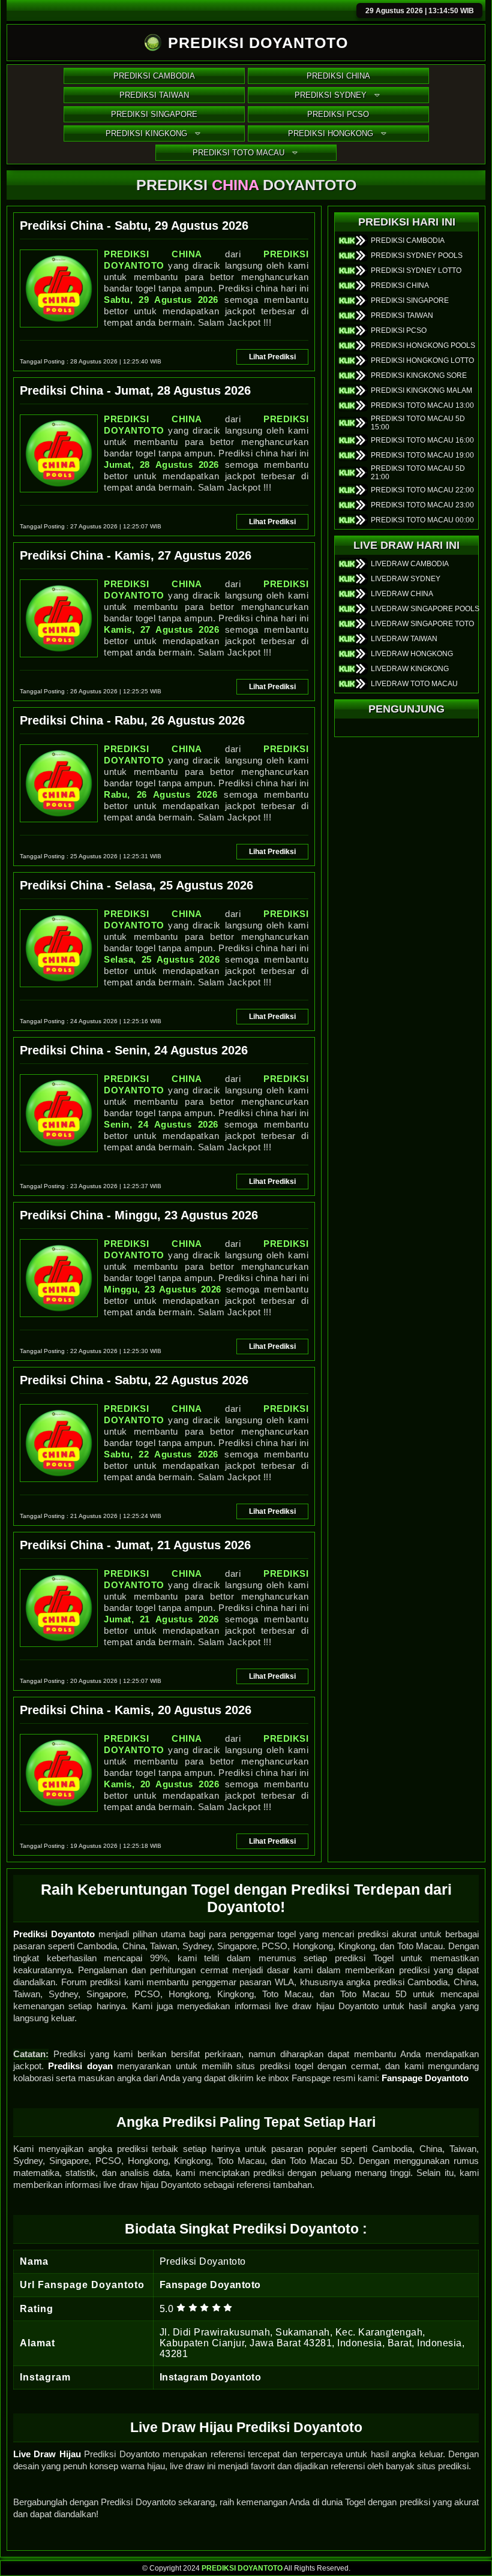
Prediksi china (153, 254)
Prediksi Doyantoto (54, 1934)
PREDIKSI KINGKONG (146, 133)
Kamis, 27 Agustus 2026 (161, 629)
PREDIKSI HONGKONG (331, 133)
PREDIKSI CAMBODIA (154, 76)
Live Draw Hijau (47, 2454)
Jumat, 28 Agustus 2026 (161, 465)
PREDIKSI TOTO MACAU (238, 153)
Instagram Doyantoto (211, 2377)
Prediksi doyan (80, 2066)
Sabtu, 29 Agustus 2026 (161, 300)
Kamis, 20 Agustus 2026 (161, 1784)
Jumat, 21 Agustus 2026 (161, 1619)
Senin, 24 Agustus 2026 (161, 1124)
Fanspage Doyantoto (425, 2078)
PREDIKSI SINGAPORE (154, 114)
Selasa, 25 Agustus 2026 (162, 959)
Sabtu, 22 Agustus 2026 (161, 1454)
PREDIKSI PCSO (338, 114)
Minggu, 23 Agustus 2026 (163, 1289)
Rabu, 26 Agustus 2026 (160, 794)
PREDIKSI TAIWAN (154, 95)
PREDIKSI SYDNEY (331, 95)
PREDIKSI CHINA (338, 76)
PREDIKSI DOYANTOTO (242, 2568)
